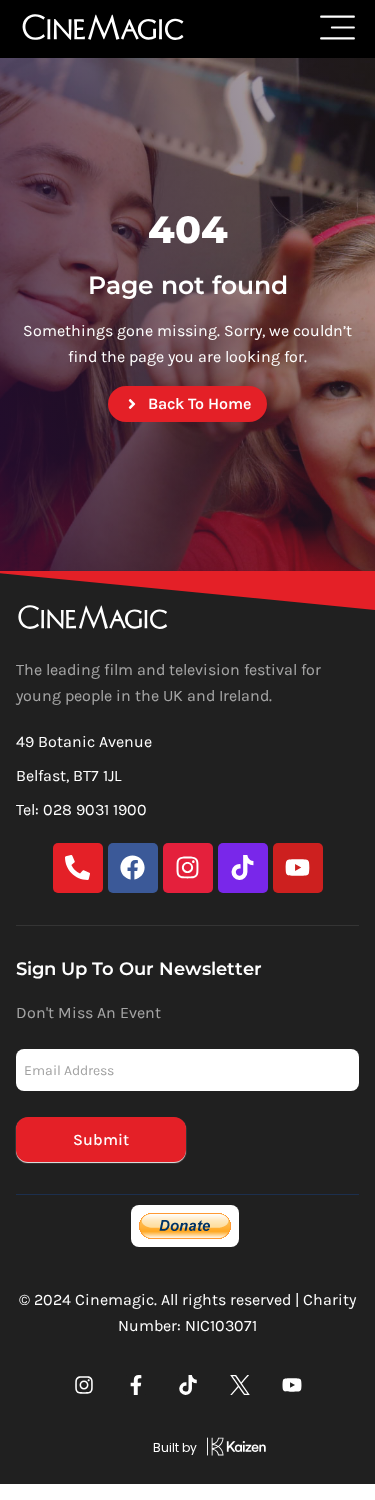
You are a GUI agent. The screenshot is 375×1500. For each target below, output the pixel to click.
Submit (101, 1139)
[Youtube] (298, 868)
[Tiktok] (243, 868)
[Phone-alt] (78, 868)
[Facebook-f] (136, 1385)
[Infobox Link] (188, 1450)
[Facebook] (133, 868)
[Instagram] (188, 868)
